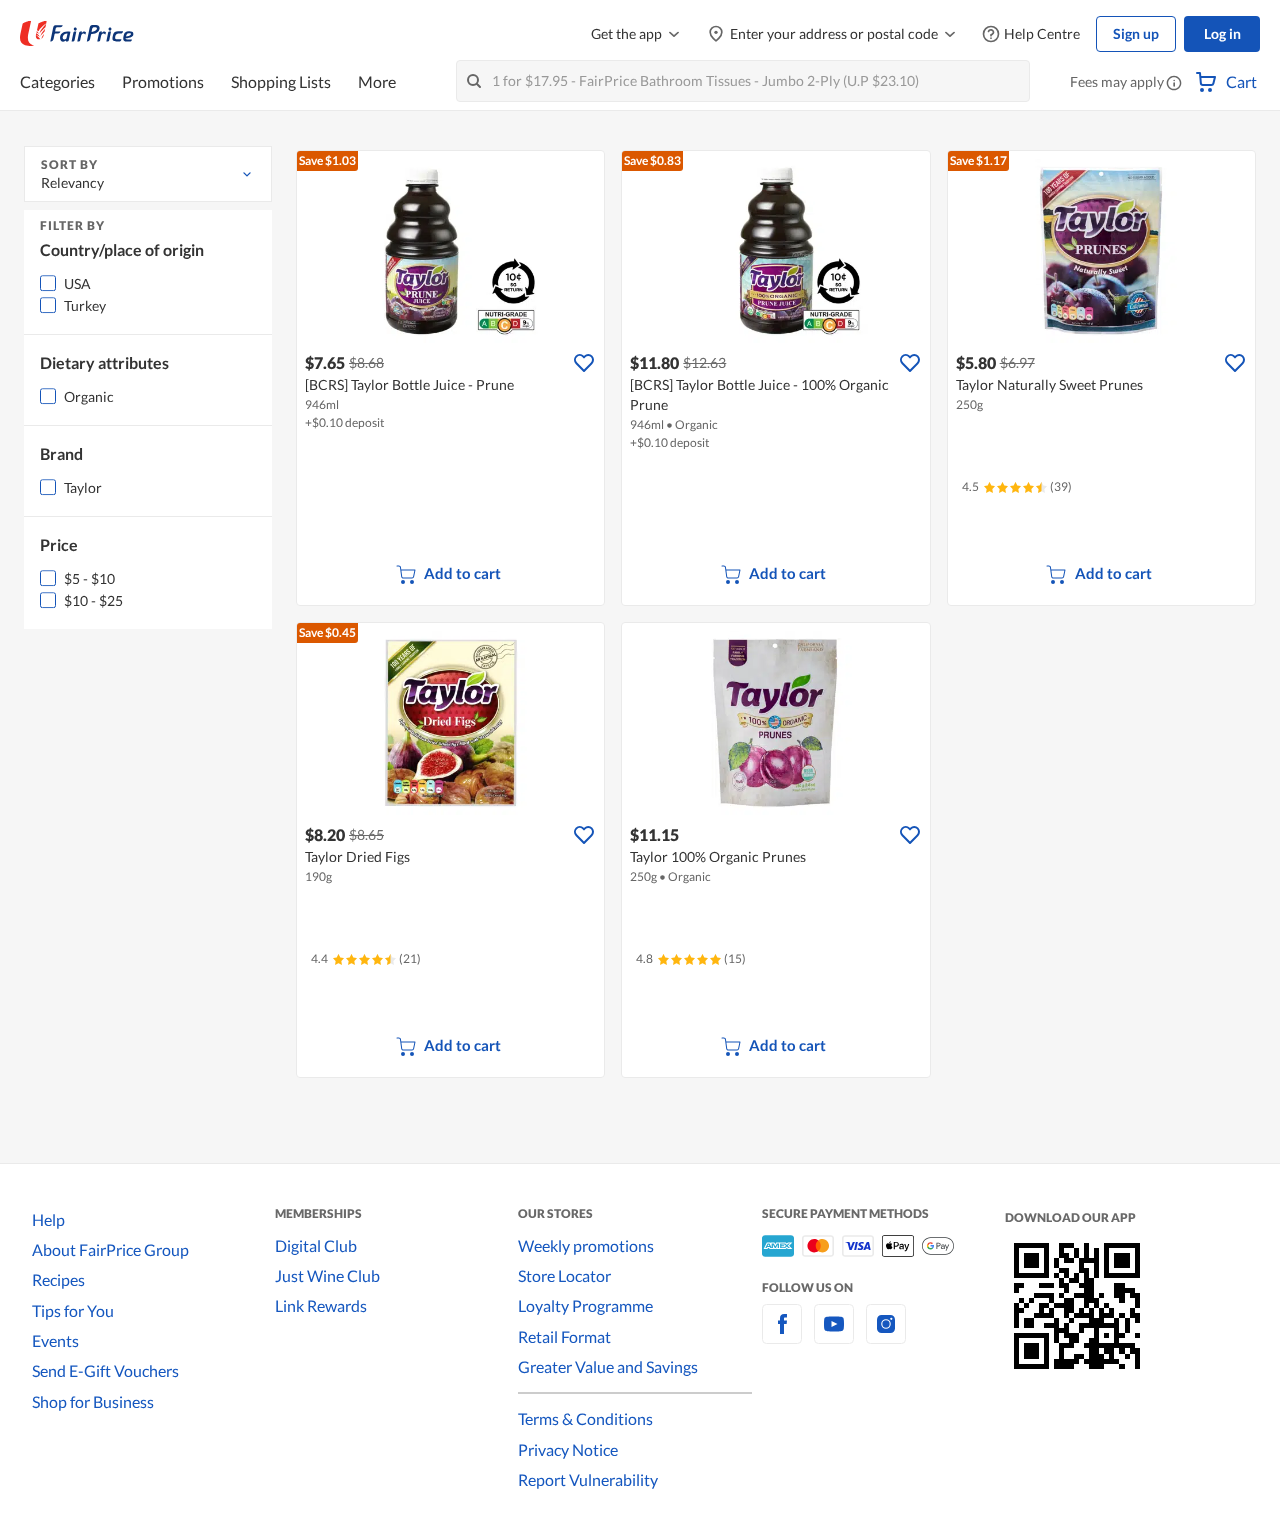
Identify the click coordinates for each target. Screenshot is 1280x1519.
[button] (1174, 84)
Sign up (1136, 33)
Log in (1222, 33)
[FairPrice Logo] (77, 34)
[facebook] (782, 1335)
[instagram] (886, 1335)
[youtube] (834, 1335)
